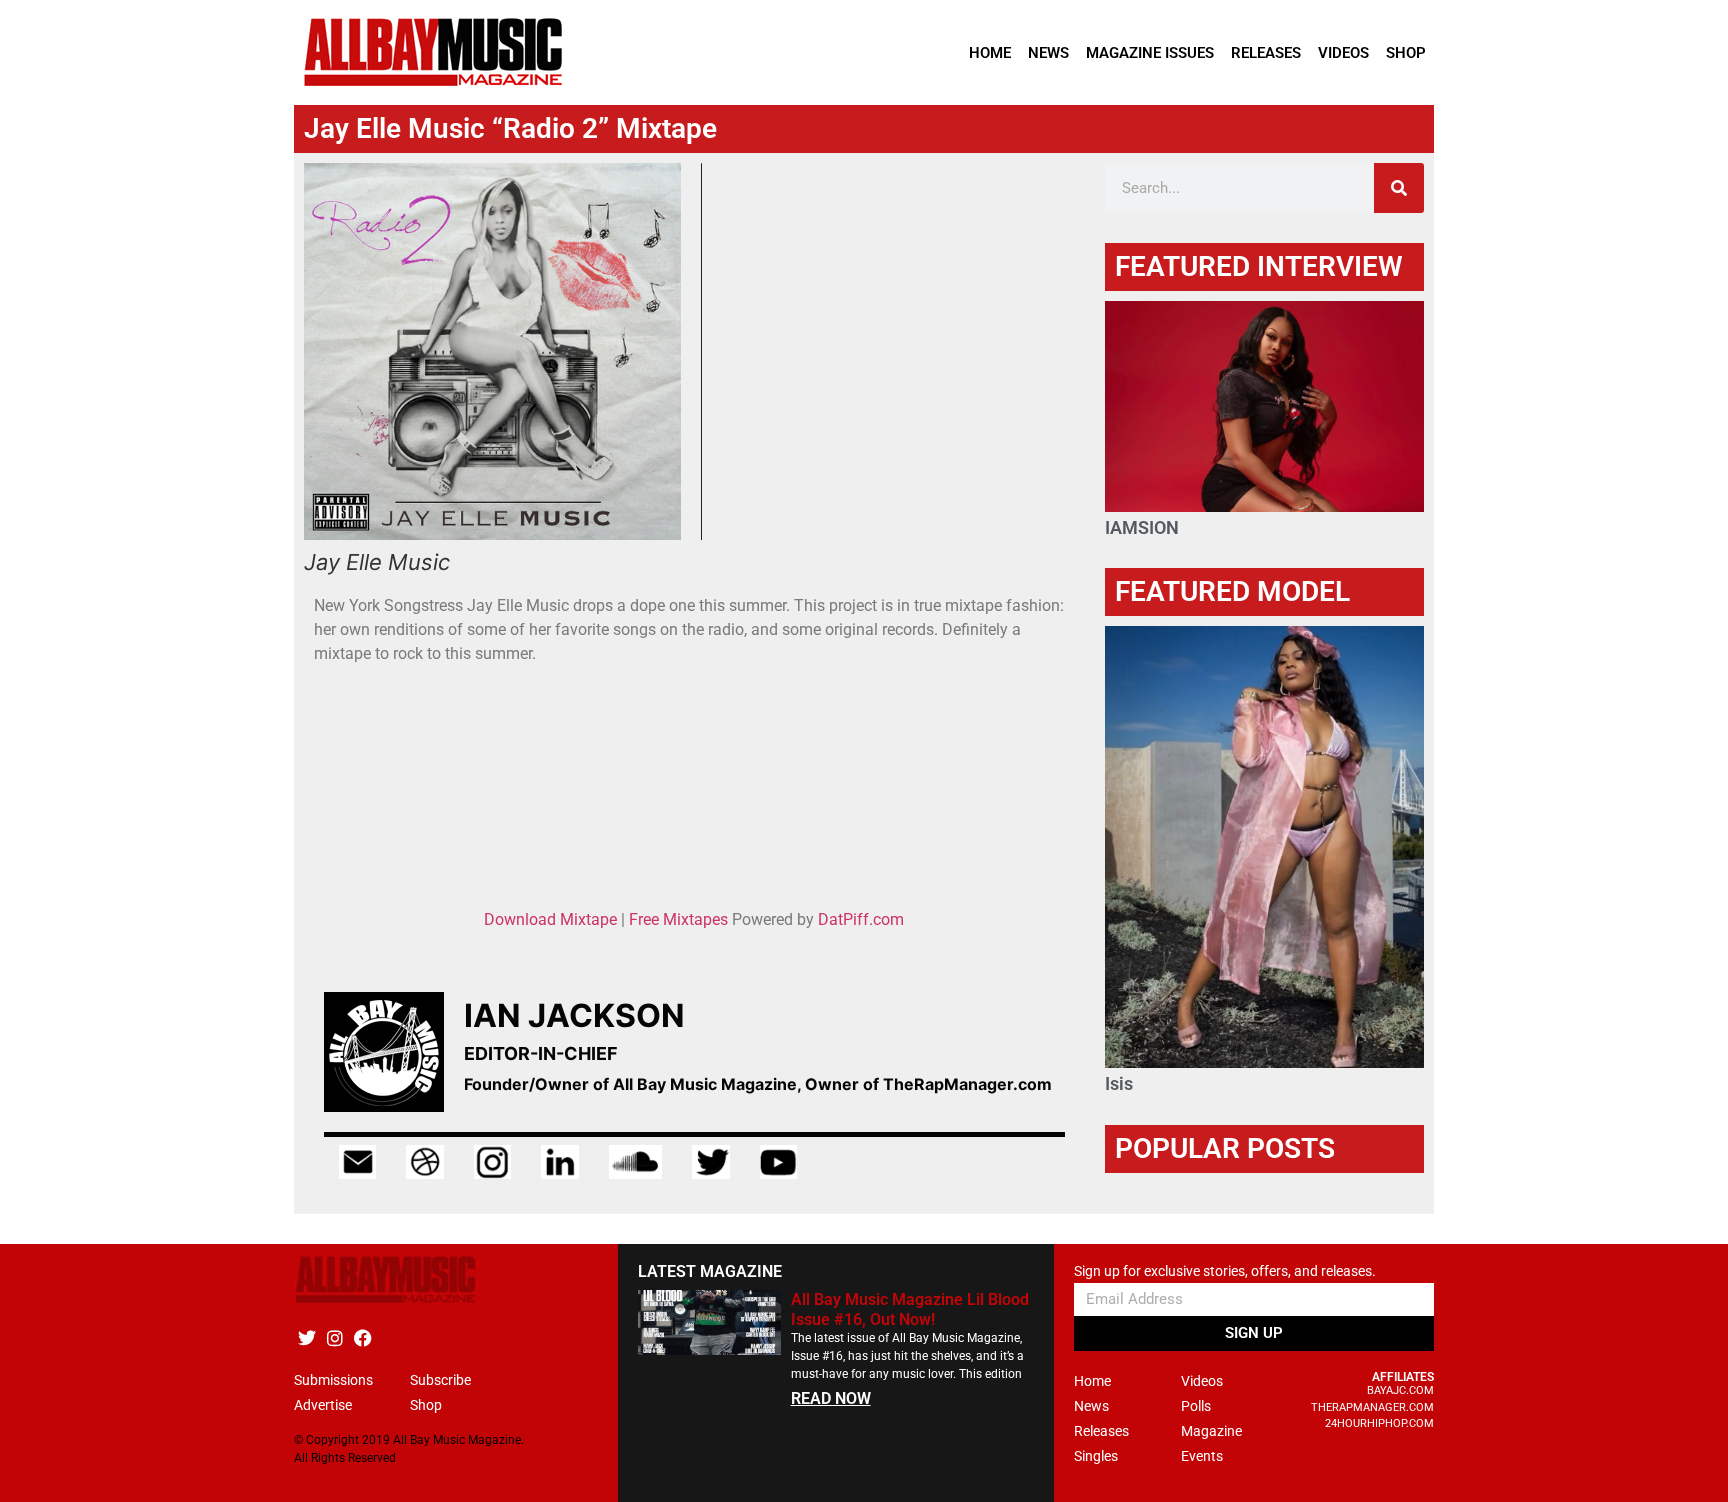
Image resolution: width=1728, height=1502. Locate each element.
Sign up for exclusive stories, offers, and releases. (1225, 1271)
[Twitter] (306, 1337)
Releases (1266, 53)
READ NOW (831, 1398)
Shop (1406, 53)
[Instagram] (334, 1337)
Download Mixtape (550, 919)
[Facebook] (362, 1337)
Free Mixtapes (678, 919)
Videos (1343, 53)
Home (990, 53)
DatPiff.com (861, 919)
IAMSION (1142, 527)
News (1048, 53)
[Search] (1399, 188)
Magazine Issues (1150, 53)
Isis (1119, 1083)
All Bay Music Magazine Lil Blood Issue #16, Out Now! (910, 1309)
